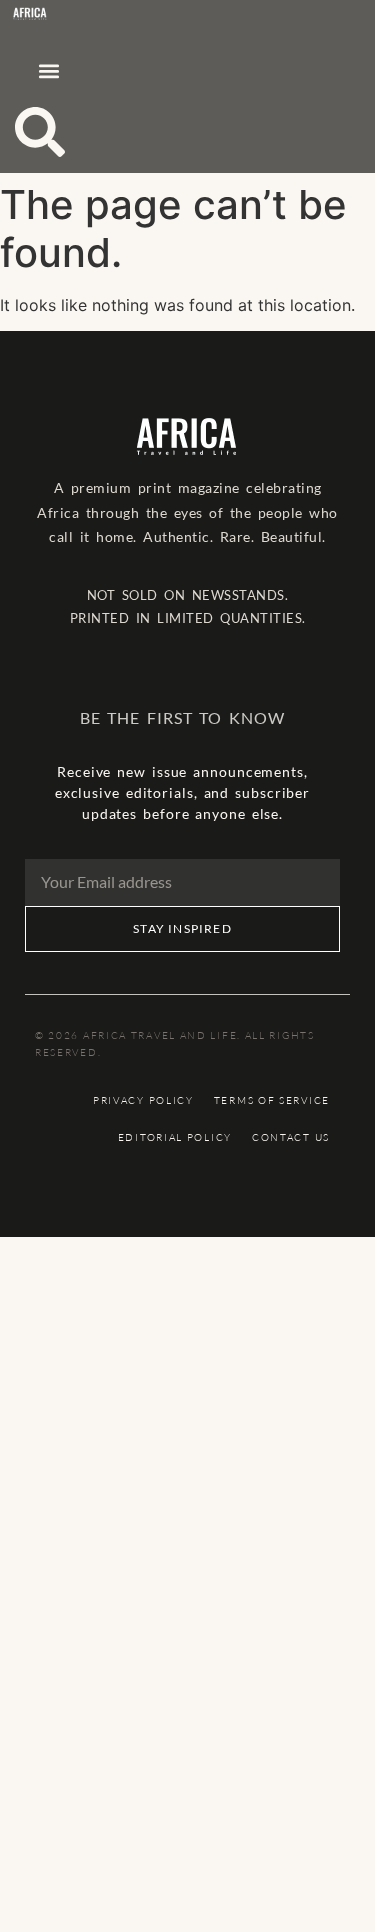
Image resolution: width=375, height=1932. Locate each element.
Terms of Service (272, 1100)
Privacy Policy (143, 1100)
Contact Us (291, 1137)
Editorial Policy (175, 1137)
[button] (48, 70)
